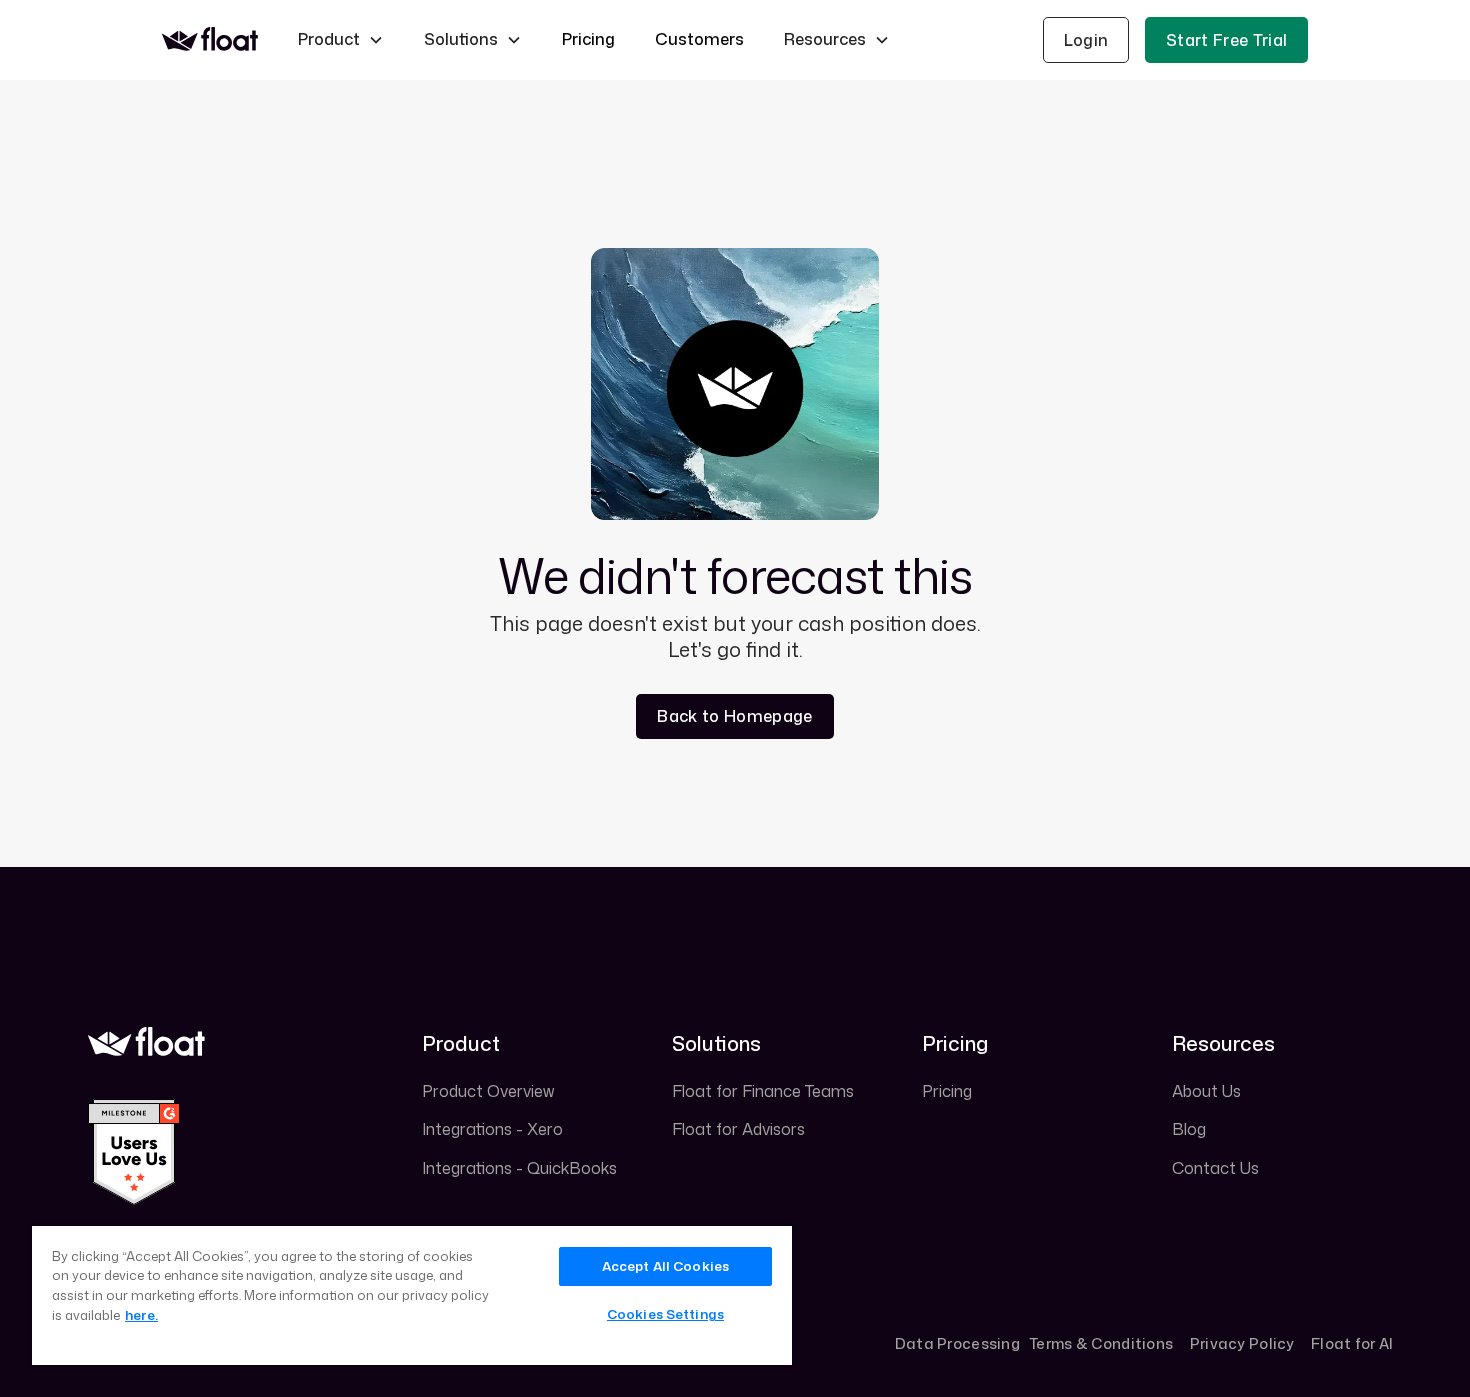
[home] (210, 40)
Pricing (588, 39)
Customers (699, 39)
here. (141, 1315)
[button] (341, 40)
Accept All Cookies (665, 1266)
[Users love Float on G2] (134, 1150)
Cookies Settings (665, 1314)
